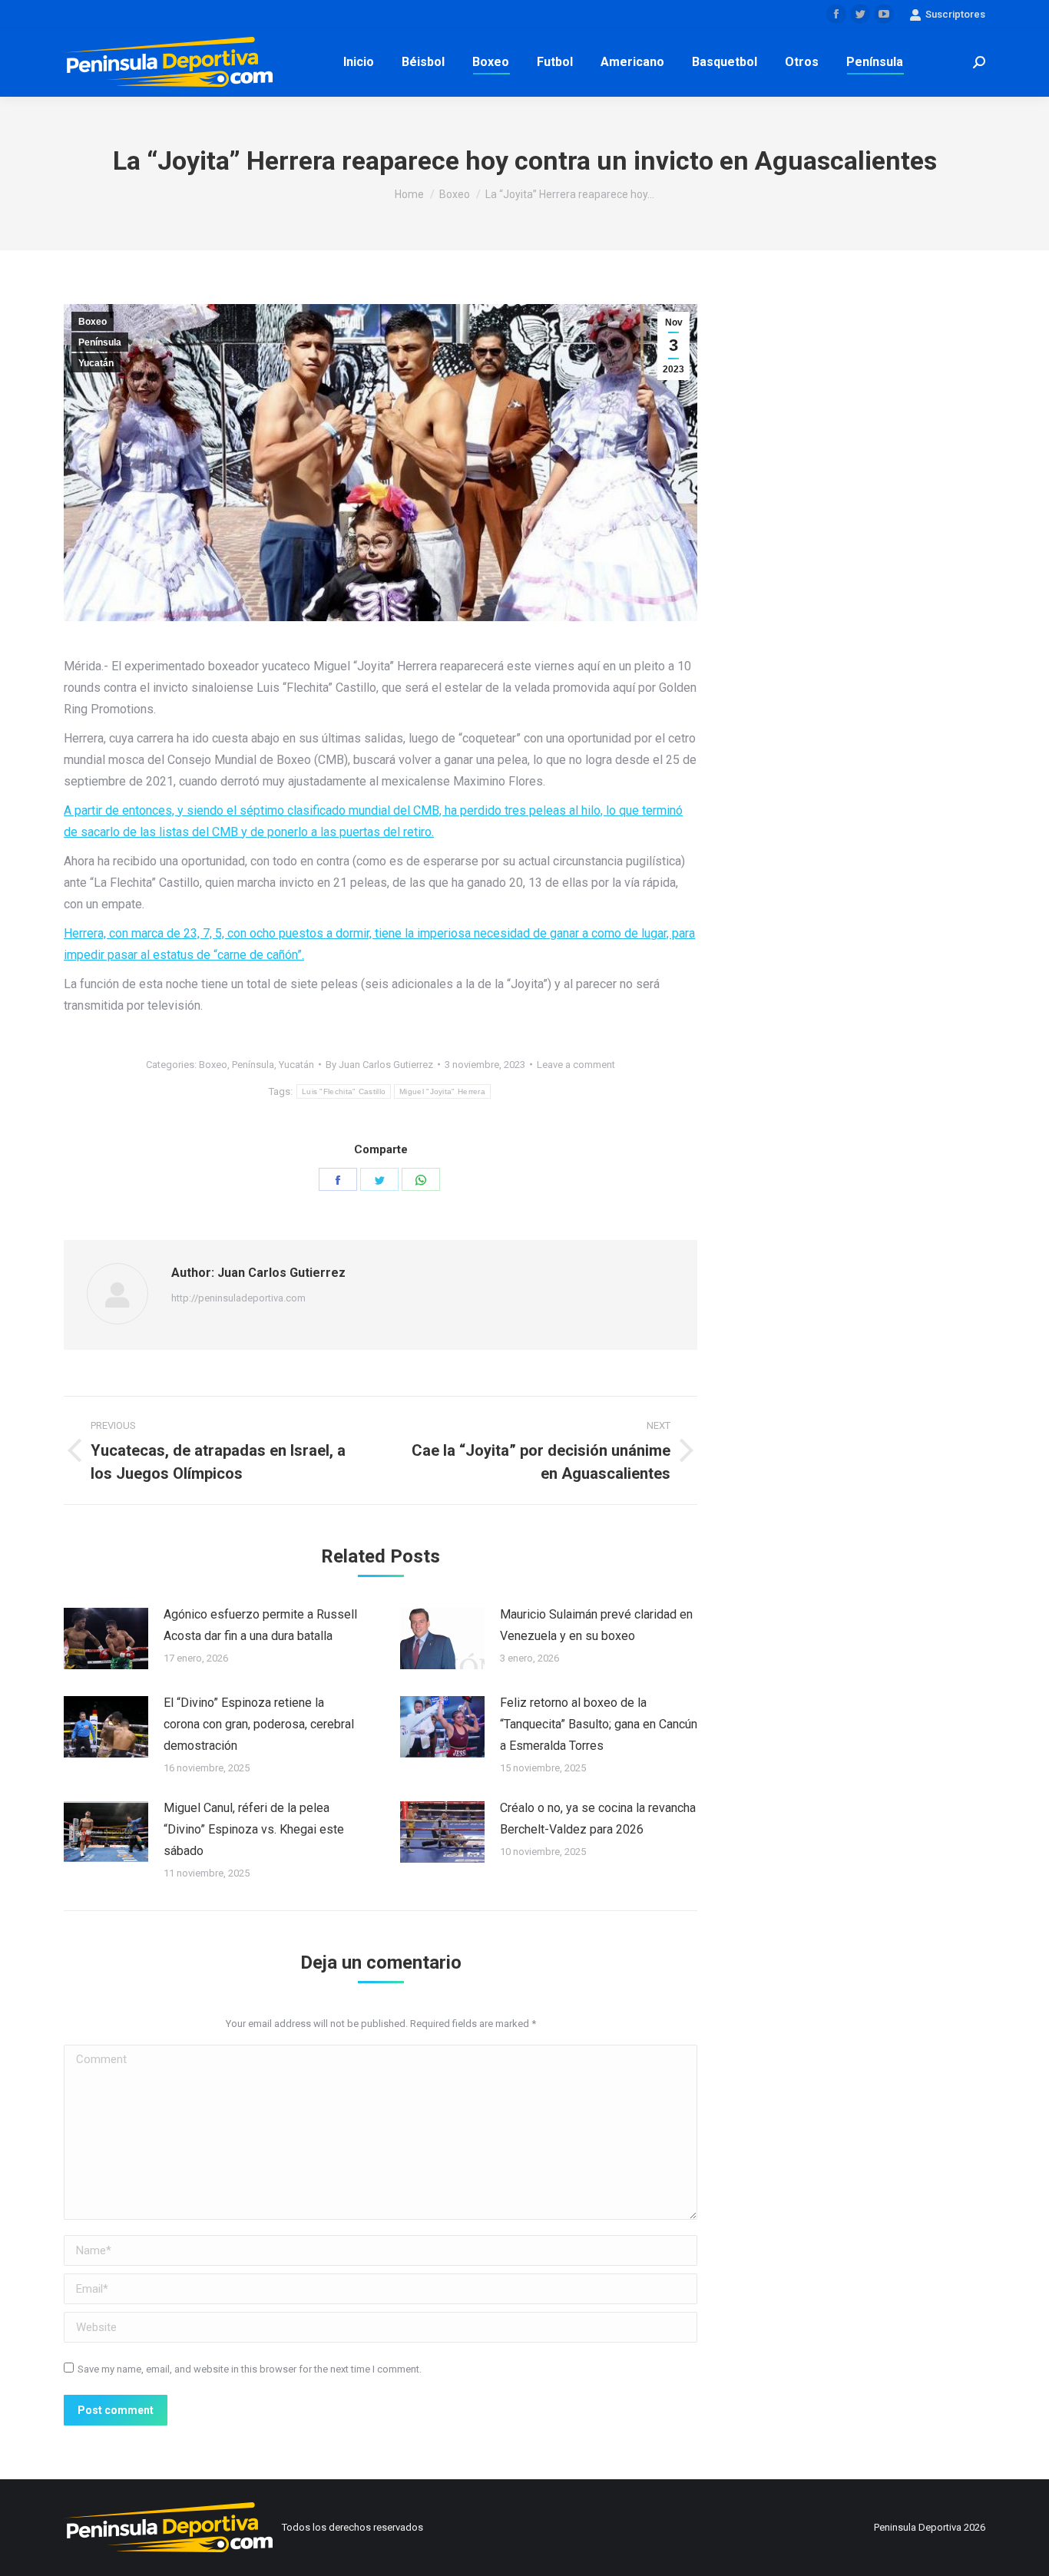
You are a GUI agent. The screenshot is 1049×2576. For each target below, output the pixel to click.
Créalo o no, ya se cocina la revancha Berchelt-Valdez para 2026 (598, 1819)
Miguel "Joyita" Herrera (442, 1091)
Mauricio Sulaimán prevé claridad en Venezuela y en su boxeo (596, 1625)
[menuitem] (359, 62)
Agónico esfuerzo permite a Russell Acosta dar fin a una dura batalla (260, 1625)
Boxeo (93, 322)
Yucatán (96, 363)
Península (100, 342)
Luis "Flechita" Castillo (344, 1091)
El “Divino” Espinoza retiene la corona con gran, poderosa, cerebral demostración (259, 1724)
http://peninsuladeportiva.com (238, 1298)
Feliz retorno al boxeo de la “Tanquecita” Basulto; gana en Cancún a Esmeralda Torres (599, 1724)
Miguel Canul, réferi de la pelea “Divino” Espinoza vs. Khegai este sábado (254, 1829)
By (379, 1065)
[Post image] (106, 1639)
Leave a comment (576, 1065)
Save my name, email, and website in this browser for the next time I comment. (250, 2369)
